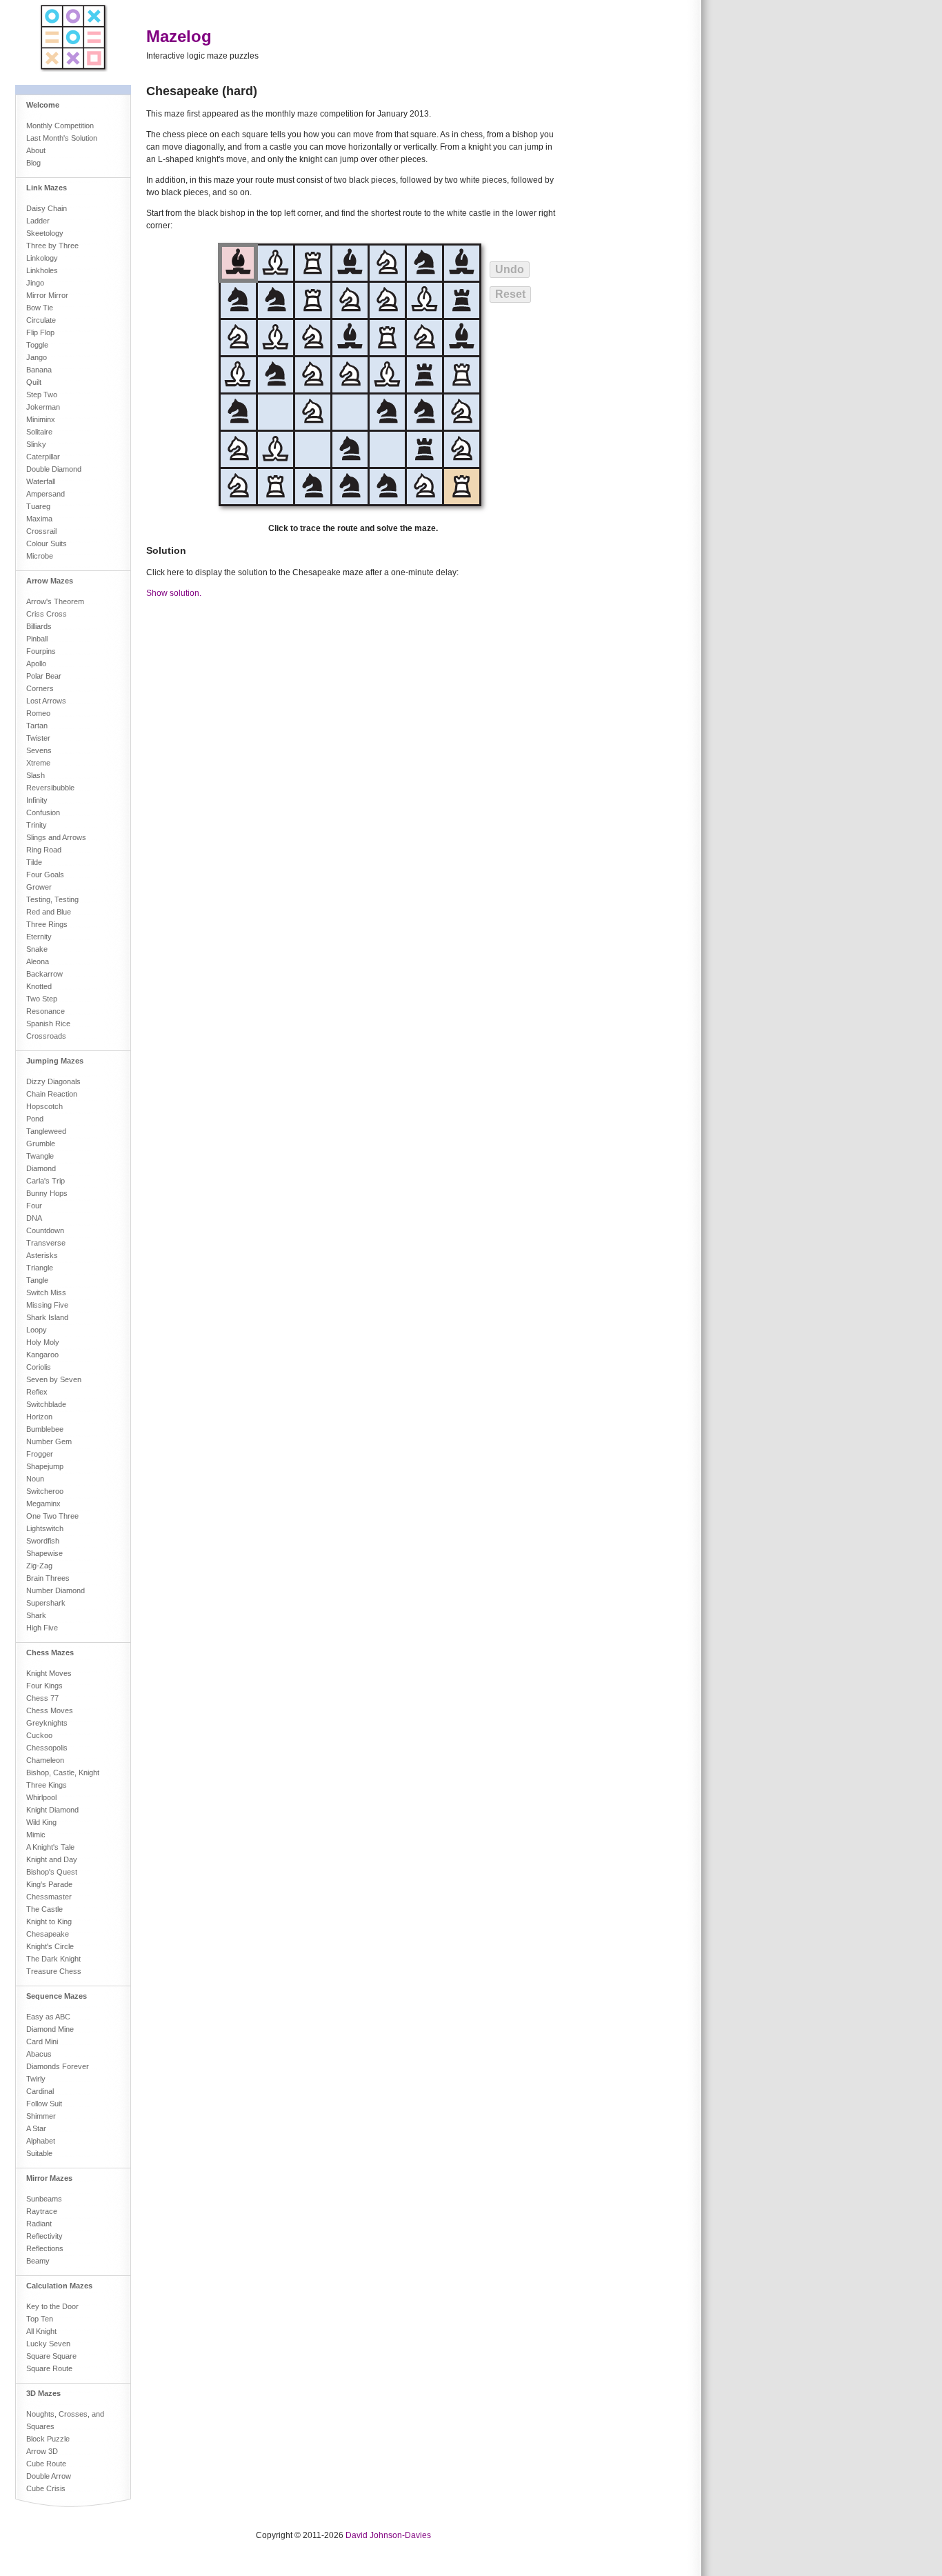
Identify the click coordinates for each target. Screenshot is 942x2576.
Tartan (37, 726)
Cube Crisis (46, 2488)
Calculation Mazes (59, 2286)
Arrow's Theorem (55, 601)
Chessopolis (47, 1748)
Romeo (38, 713)
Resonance (46, 1011)
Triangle (40, 1268)
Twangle (40, 1156)
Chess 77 (42, 1698)
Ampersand (46, 494)
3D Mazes (43, 2393)
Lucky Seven (48, 2344)
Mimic (36, 1835)
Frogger (40, 1454)
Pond (35, 1119)
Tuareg (38, 506)
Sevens (39, 750)
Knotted (39, 986)
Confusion (43, 812)
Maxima (39, 519)
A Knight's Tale (50, 1847)
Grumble (41, 1144)
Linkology (42, 258)
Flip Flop (40, 332)
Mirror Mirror (47, 295)
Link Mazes (47, 188)
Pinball (37, 639)
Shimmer (41, 2116)
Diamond (41, 1168)
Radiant (39, 2224)
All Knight (41, 2331)
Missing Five (47, 1305)
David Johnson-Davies (388, 2535)
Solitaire (39, 432)
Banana (39, 370)
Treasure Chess (54, 1971)
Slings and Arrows (56, 837)
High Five (42, 1628)
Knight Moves (49, 1673)
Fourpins (41, 651)
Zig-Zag (39, 1566)
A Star (36, 2128)
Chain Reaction (52, 1094)
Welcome (43, 105)
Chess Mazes (50, 1653)
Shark (36, 1615)
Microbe (40, 556)
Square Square (51, 2356)
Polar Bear (44, 676)
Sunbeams (44, 2199)
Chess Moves (50, 1710)
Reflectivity (44, 2236)
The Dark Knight (53, 1959)
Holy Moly (43, 1342)
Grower (39, 887)
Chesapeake (48, 1934)
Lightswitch (45, 1528)
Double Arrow (49, 2476)
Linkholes (42, 270)
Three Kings (47, 1785)
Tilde (34, 862)
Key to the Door (52, 2306)
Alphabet (41, 2141)
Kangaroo (42, 1355)
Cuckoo (39, 1735)
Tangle (37, 1280)
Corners (40, 688)
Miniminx (41, 419)
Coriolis (39, 1367)
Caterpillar (43, 457)
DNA (34, 1218)
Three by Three (52, 246)
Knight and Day (52, 1859)
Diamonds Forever (58, 2066)
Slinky (36, 444)
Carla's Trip (46, 1181)
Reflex (37, 1392)
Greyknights (47, 1723)
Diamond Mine (50, 2029)
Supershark (46, 1603)
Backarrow (44, 974)
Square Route (49, 2368)
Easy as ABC (48, 2017)
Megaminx (43, 1504)
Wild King (41, 1822)
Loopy (37, 1330)
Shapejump (45, 1466)
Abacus (39, 2054)
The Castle (44, 1909)
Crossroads (46, 1036)
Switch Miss (46, 1292)
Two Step (42, 999)
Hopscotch (44, 1106)
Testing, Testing (52, 899)
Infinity (37, 800)
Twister (38, 738)
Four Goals (45, 875)
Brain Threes (48, 1578)
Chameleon (45, 1760)
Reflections (45, 2248)
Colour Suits (47, 543)
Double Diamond (54, 469)
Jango (37, 357)
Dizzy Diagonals (53, 1081)
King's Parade (49, 1884)
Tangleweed (46, 1131)
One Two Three (52, 1516)
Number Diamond (56, 1590)
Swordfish (43, 1541)
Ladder (38, 221)
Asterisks (42, 1255)
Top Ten (40, 2319)
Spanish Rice (48, 1024)
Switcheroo (45, 1491)
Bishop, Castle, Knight (63, 1773)
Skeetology (45, 233)
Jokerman (43, 407)
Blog (33, 163)
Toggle (37, 345)
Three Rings (47, 924)
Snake (37, 949)
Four (34, 1206)
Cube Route (46, 2464)
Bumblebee (45, 1429)
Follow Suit (44, 2104)
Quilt (34, 382)
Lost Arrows (46, 701)
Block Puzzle (48, 2439)
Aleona (38, 961)
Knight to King (49, 1921)
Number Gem (49, 1441)
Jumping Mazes (55, 1061)
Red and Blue (49, 912)
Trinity (37, 825)
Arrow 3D (42, 2451)
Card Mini (42, 2041)
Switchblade (46, 1404)
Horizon (39, 1417)
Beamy (38, 2261)
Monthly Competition (60, 126)
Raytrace (42, 2211)
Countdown (45, 1230)
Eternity (39, 937)
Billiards (39, 626)
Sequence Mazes (57, 1996)
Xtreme (38, 763)
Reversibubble (50, 788)
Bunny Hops (47, 1193)
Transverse (46, 1243)
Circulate (41, 320)
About (36, 150)
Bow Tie (40, 308)
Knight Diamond (52, 1810)
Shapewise (44, 1553)
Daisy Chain (47, 208)
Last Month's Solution (62, 138)
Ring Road (44, 850)
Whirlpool (41, 1797)
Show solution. (174, 593)
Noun (35, 1479)
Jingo (35, 283)
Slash (36, 775)
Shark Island (47, 1317)
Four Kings (44, 1686)
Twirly (36, 2079)
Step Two (42, 395)
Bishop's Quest (52, 1872)
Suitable (39, 2153)
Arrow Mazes (50, 581)
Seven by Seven (54, 1379)
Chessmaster (49, 1897)
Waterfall (41, 481)
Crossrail (41, 531)
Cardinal (40, 2091)
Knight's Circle (50, 1946)
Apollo (36, 663)
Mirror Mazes (49, 2178)
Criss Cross (47, 614)
